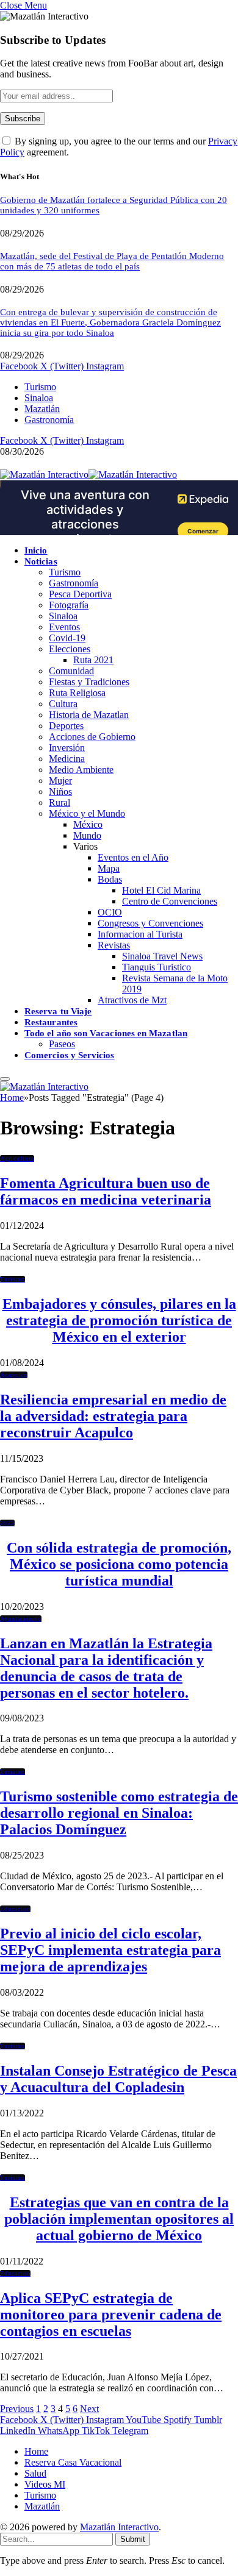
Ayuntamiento (21, 1619)
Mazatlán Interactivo (119, 2527)
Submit (133, 2539)
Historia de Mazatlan (89, 715)
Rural (60, 802)
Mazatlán (42, 409)
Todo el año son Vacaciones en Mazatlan (106, 1033)
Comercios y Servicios (70, 1055)
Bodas (110, 879)
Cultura (63, 704)
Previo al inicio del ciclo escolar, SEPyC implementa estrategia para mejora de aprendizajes (110, 1950)
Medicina (67, 759)
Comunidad (71, 671)
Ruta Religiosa (77, 693)
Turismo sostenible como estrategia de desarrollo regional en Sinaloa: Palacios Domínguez (119, 1813)
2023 (7, 1523)
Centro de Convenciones (170, 901)
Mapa (109, 868)
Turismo (40, 387)
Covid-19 (67, 638)
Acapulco (14, 1375)
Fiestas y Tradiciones (89, 682)
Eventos (64, 627)
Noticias (41, 561)
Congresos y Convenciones (150, 923)
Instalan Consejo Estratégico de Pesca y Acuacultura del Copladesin (118, 2079)
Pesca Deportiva (80, 594)
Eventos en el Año (133, 857)
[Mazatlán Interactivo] (88, 475)
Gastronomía (49, 420)
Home (36, 2451)
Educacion (15, 1909)
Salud (35, 2473)
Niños (60, 792)
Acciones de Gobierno (92, 737)
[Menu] (5, 1079)
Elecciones (70, 649)
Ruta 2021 (93, 660)
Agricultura (17, 1158)
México (88, 824)
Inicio (36, 550)
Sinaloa (39, 398)
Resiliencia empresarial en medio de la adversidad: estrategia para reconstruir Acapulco (113, 1416)
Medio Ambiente (81, 770)
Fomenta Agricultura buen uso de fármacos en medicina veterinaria (106, 1191)
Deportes (66, 726)
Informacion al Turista (140, 934)
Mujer (60, 781)
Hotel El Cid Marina (161, 890)
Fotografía (69, 605)
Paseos (62, 1044)
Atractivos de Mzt (132, 1000)
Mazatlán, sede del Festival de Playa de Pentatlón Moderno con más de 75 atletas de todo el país (112, 261)
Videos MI (45, 2484)
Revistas (114, 945)
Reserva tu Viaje (58, 1011)
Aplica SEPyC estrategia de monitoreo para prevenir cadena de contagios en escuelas (111, 2314)
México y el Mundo (87, 813)
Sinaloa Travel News (162, 956)
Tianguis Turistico (157, 967)
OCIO (110, 912)
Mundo (87, 835)
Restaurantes (51, 1022)
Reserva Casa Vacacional (73, 2462)
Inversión (67, 748)
